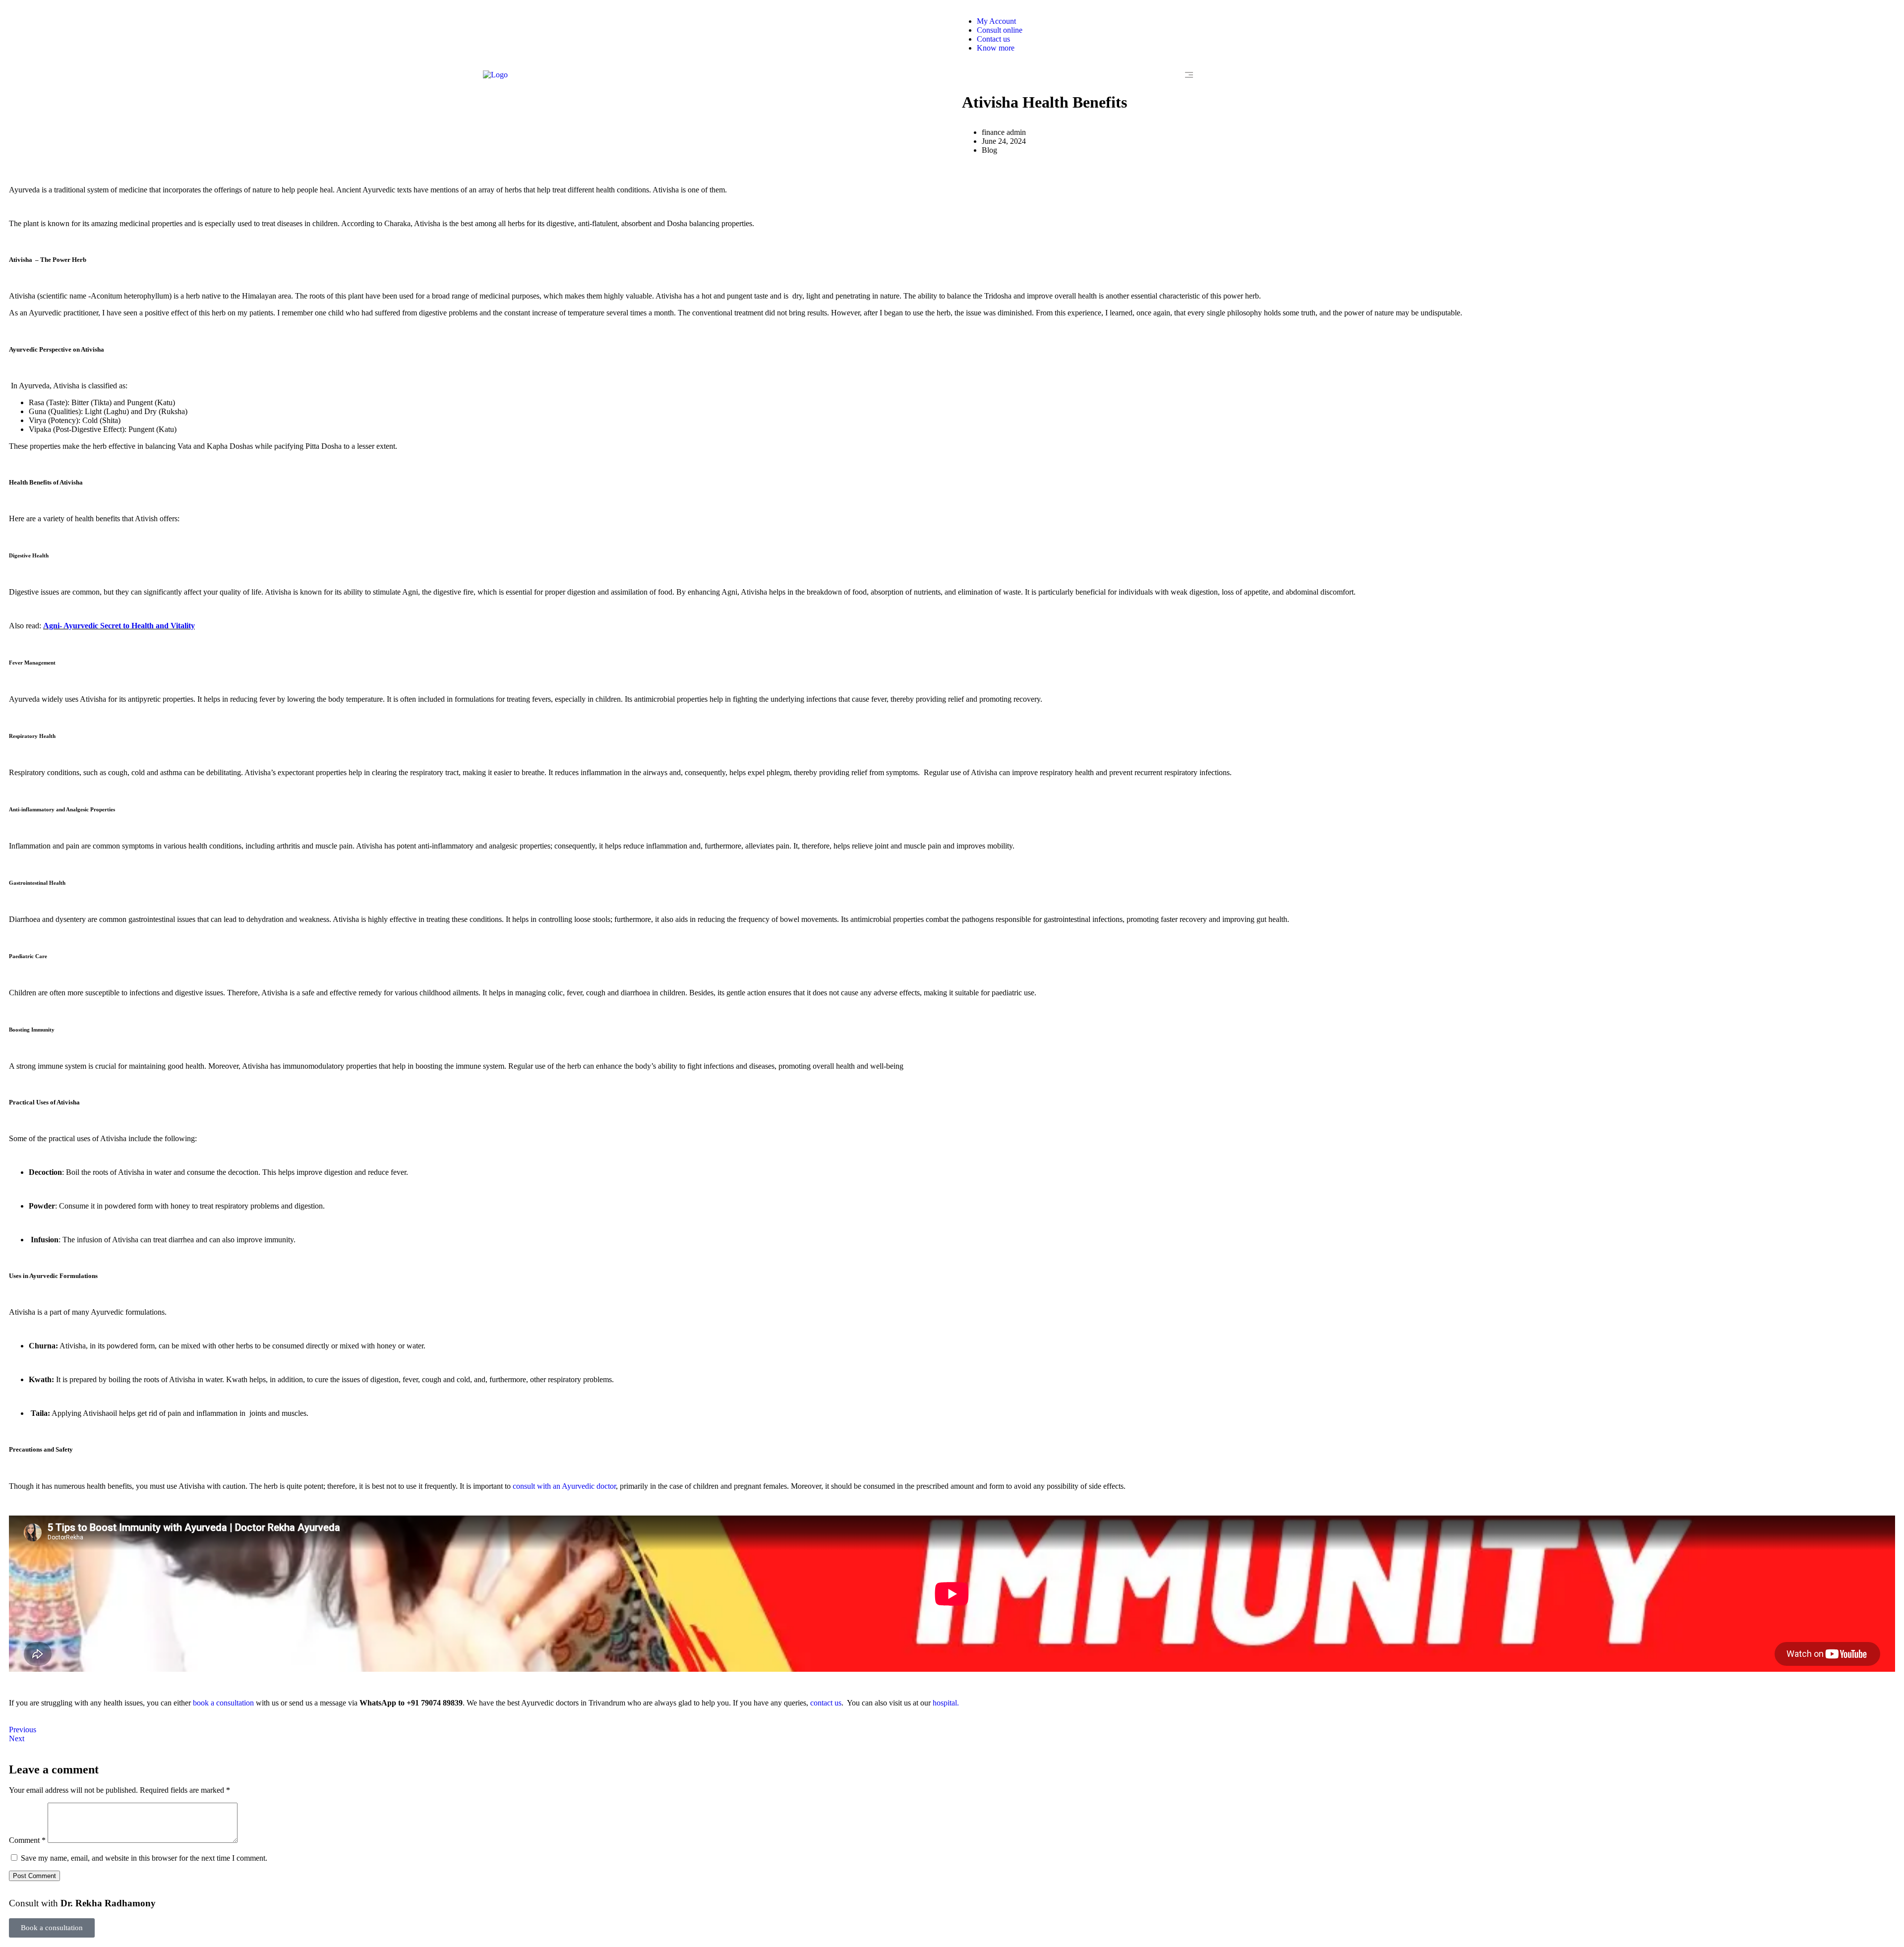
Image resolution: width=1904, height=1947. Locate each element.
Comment (27, 1840)
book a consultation (223, 1703)
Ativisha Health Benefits (1044, 102)
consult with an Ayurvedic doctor (564, 1486)
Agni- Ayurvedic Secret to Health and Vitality (119, 626)
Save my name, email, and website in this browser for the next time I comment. (144, 1858)
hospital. (946, 1703)
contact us (826, 1703)
